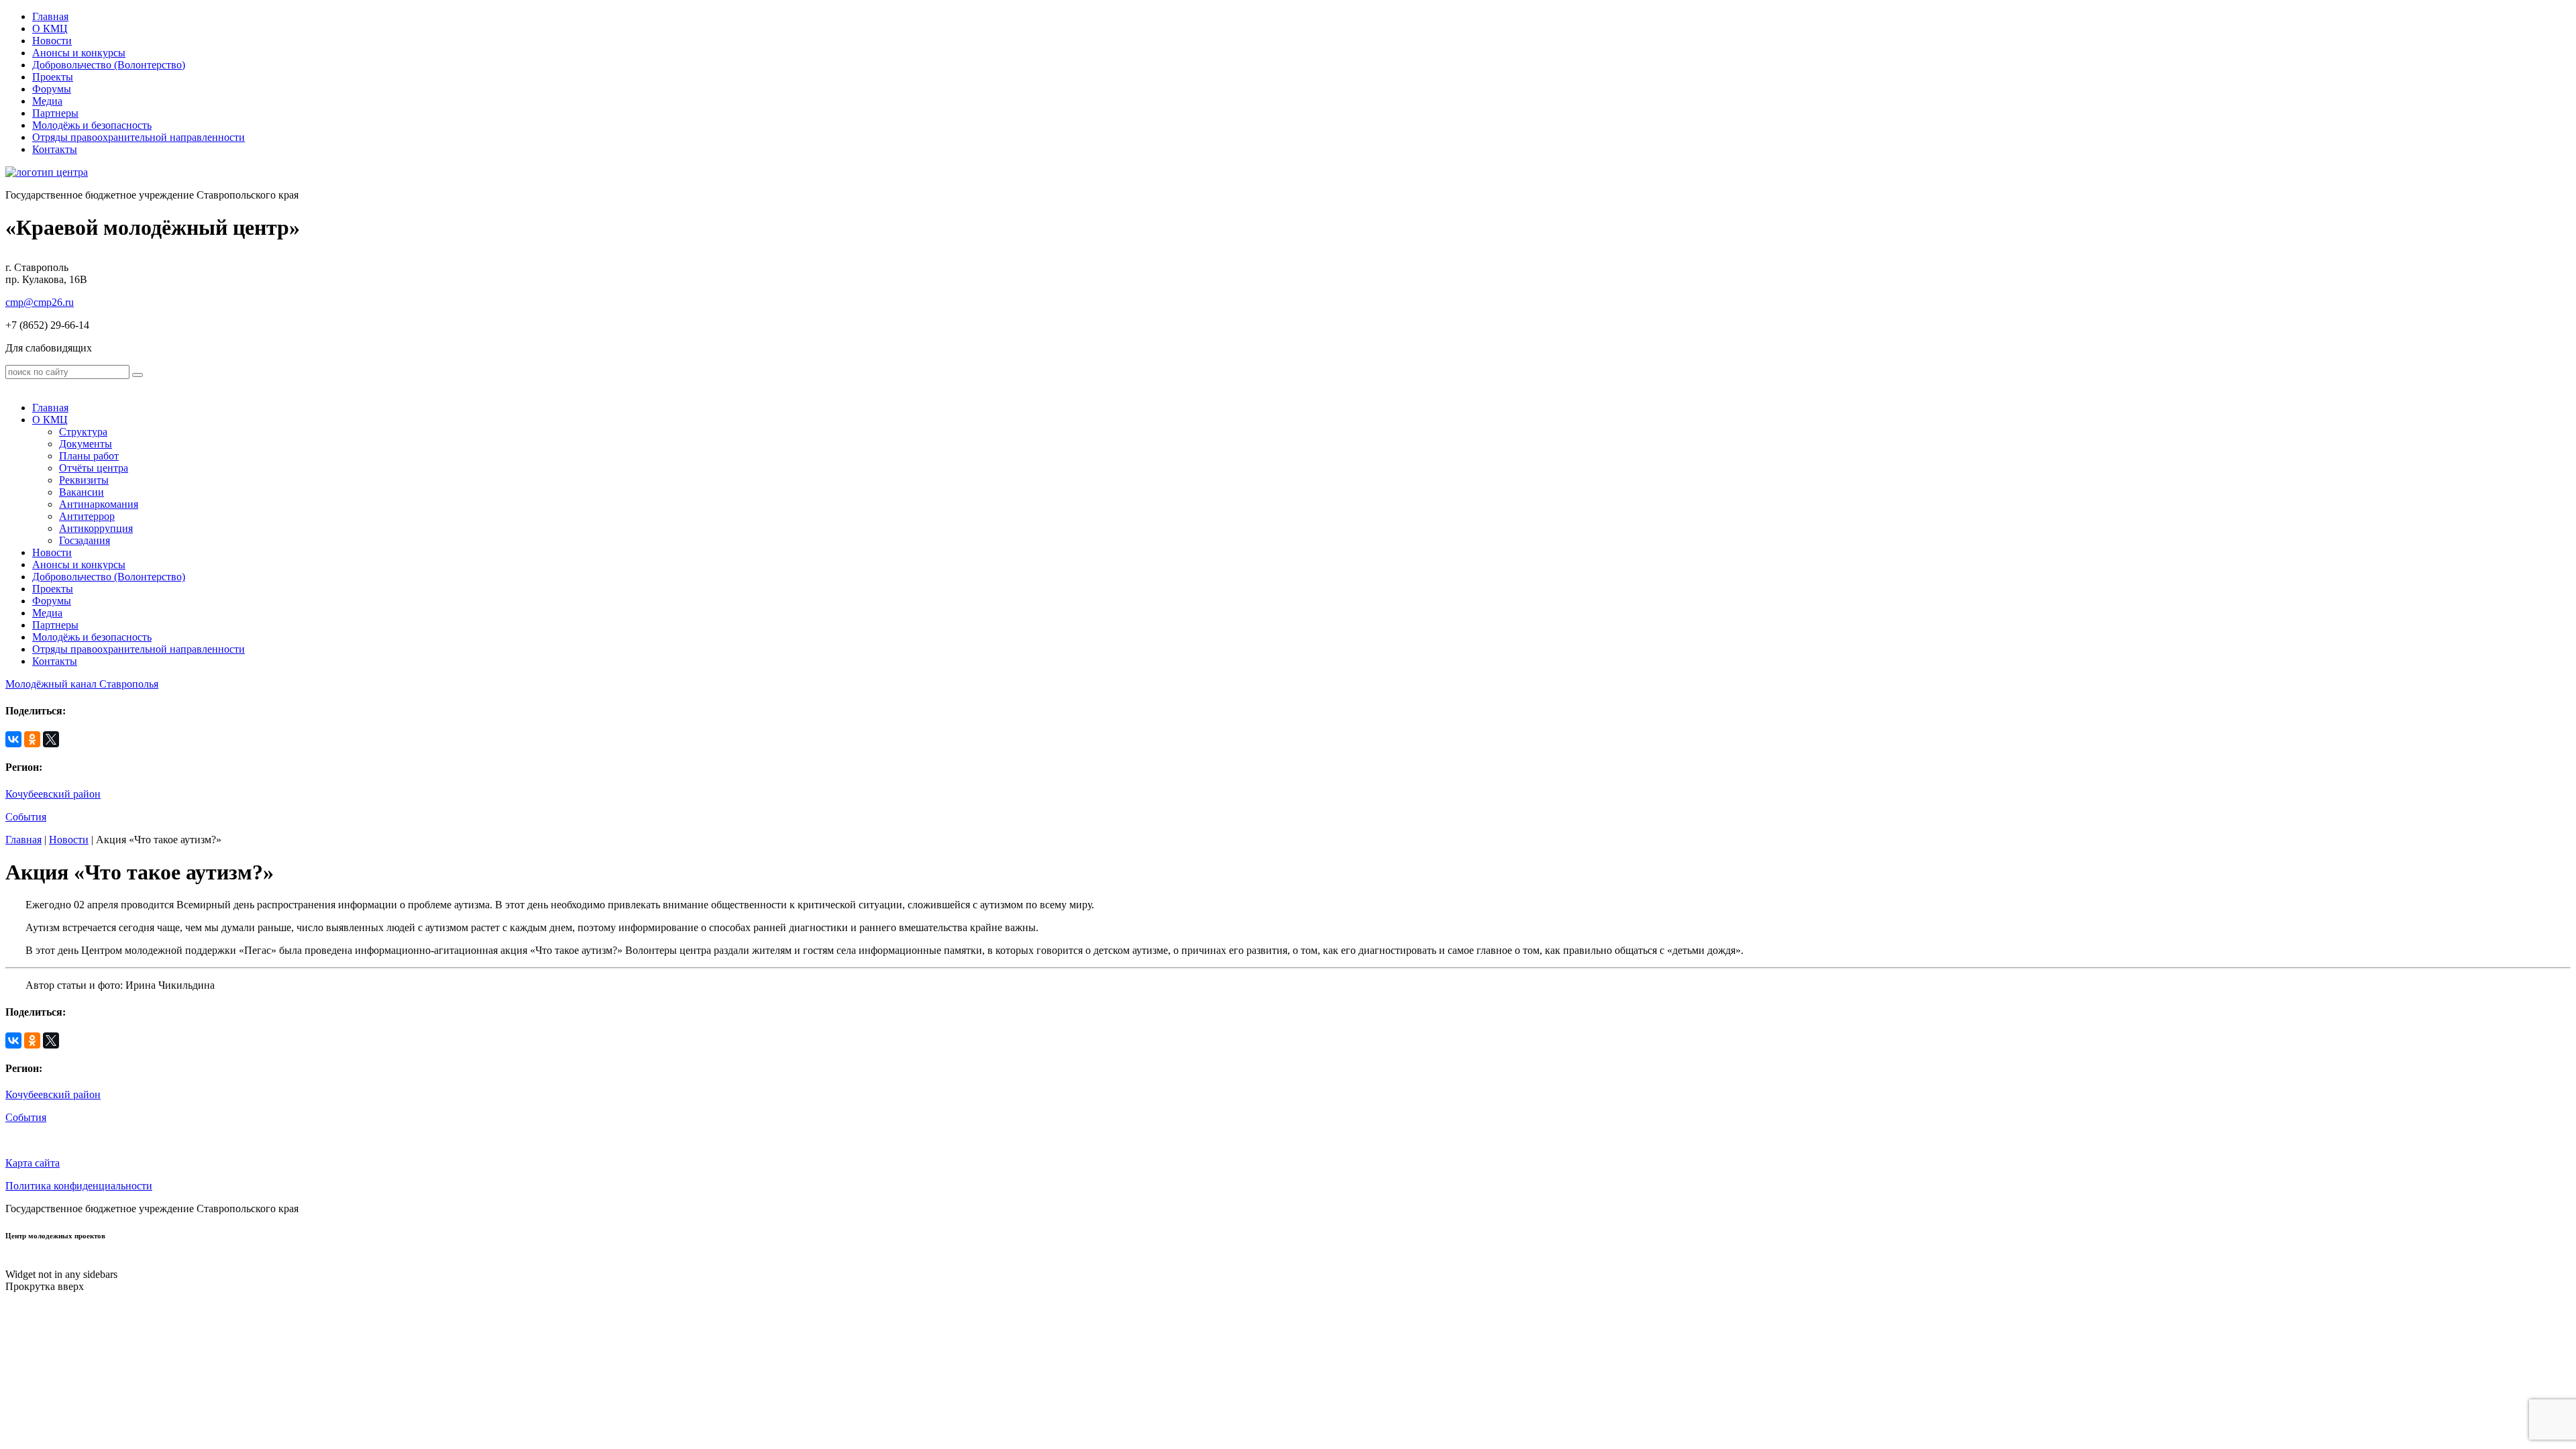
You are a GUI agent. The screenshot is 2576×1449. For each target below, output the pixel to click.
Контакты (55, 149)
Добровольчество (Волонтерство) (109, 65)
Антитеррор (87, 516)
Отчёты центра (94, 468)
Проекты (53, 77)
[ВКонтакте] (13, 739)
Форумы (52, 89)
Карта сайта (33, 1163)
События (26, 817)
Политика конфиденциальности (79, 1186)
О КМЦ (50, 29)
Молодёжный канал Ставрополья (82, 684)
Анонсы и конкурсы (79, 53)
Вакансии (82, 492)
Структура (83, 432)
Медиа (47, 101)
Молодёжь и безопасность (92, 125)
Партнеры (55, 113)
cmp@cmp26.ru (40, 302)
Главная (50, 16)
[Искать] (138, 375)
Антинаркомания (99, 504)
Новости (52, 41)
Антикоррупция (96, 528)
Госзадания (85, 540)
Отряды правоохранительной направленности (139, 137)
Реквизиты (84, 480)
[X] (51, 739)
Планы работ (89, 456)
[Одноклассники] (32, 739)
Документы (86, 444)
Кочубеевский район (53, 794)
